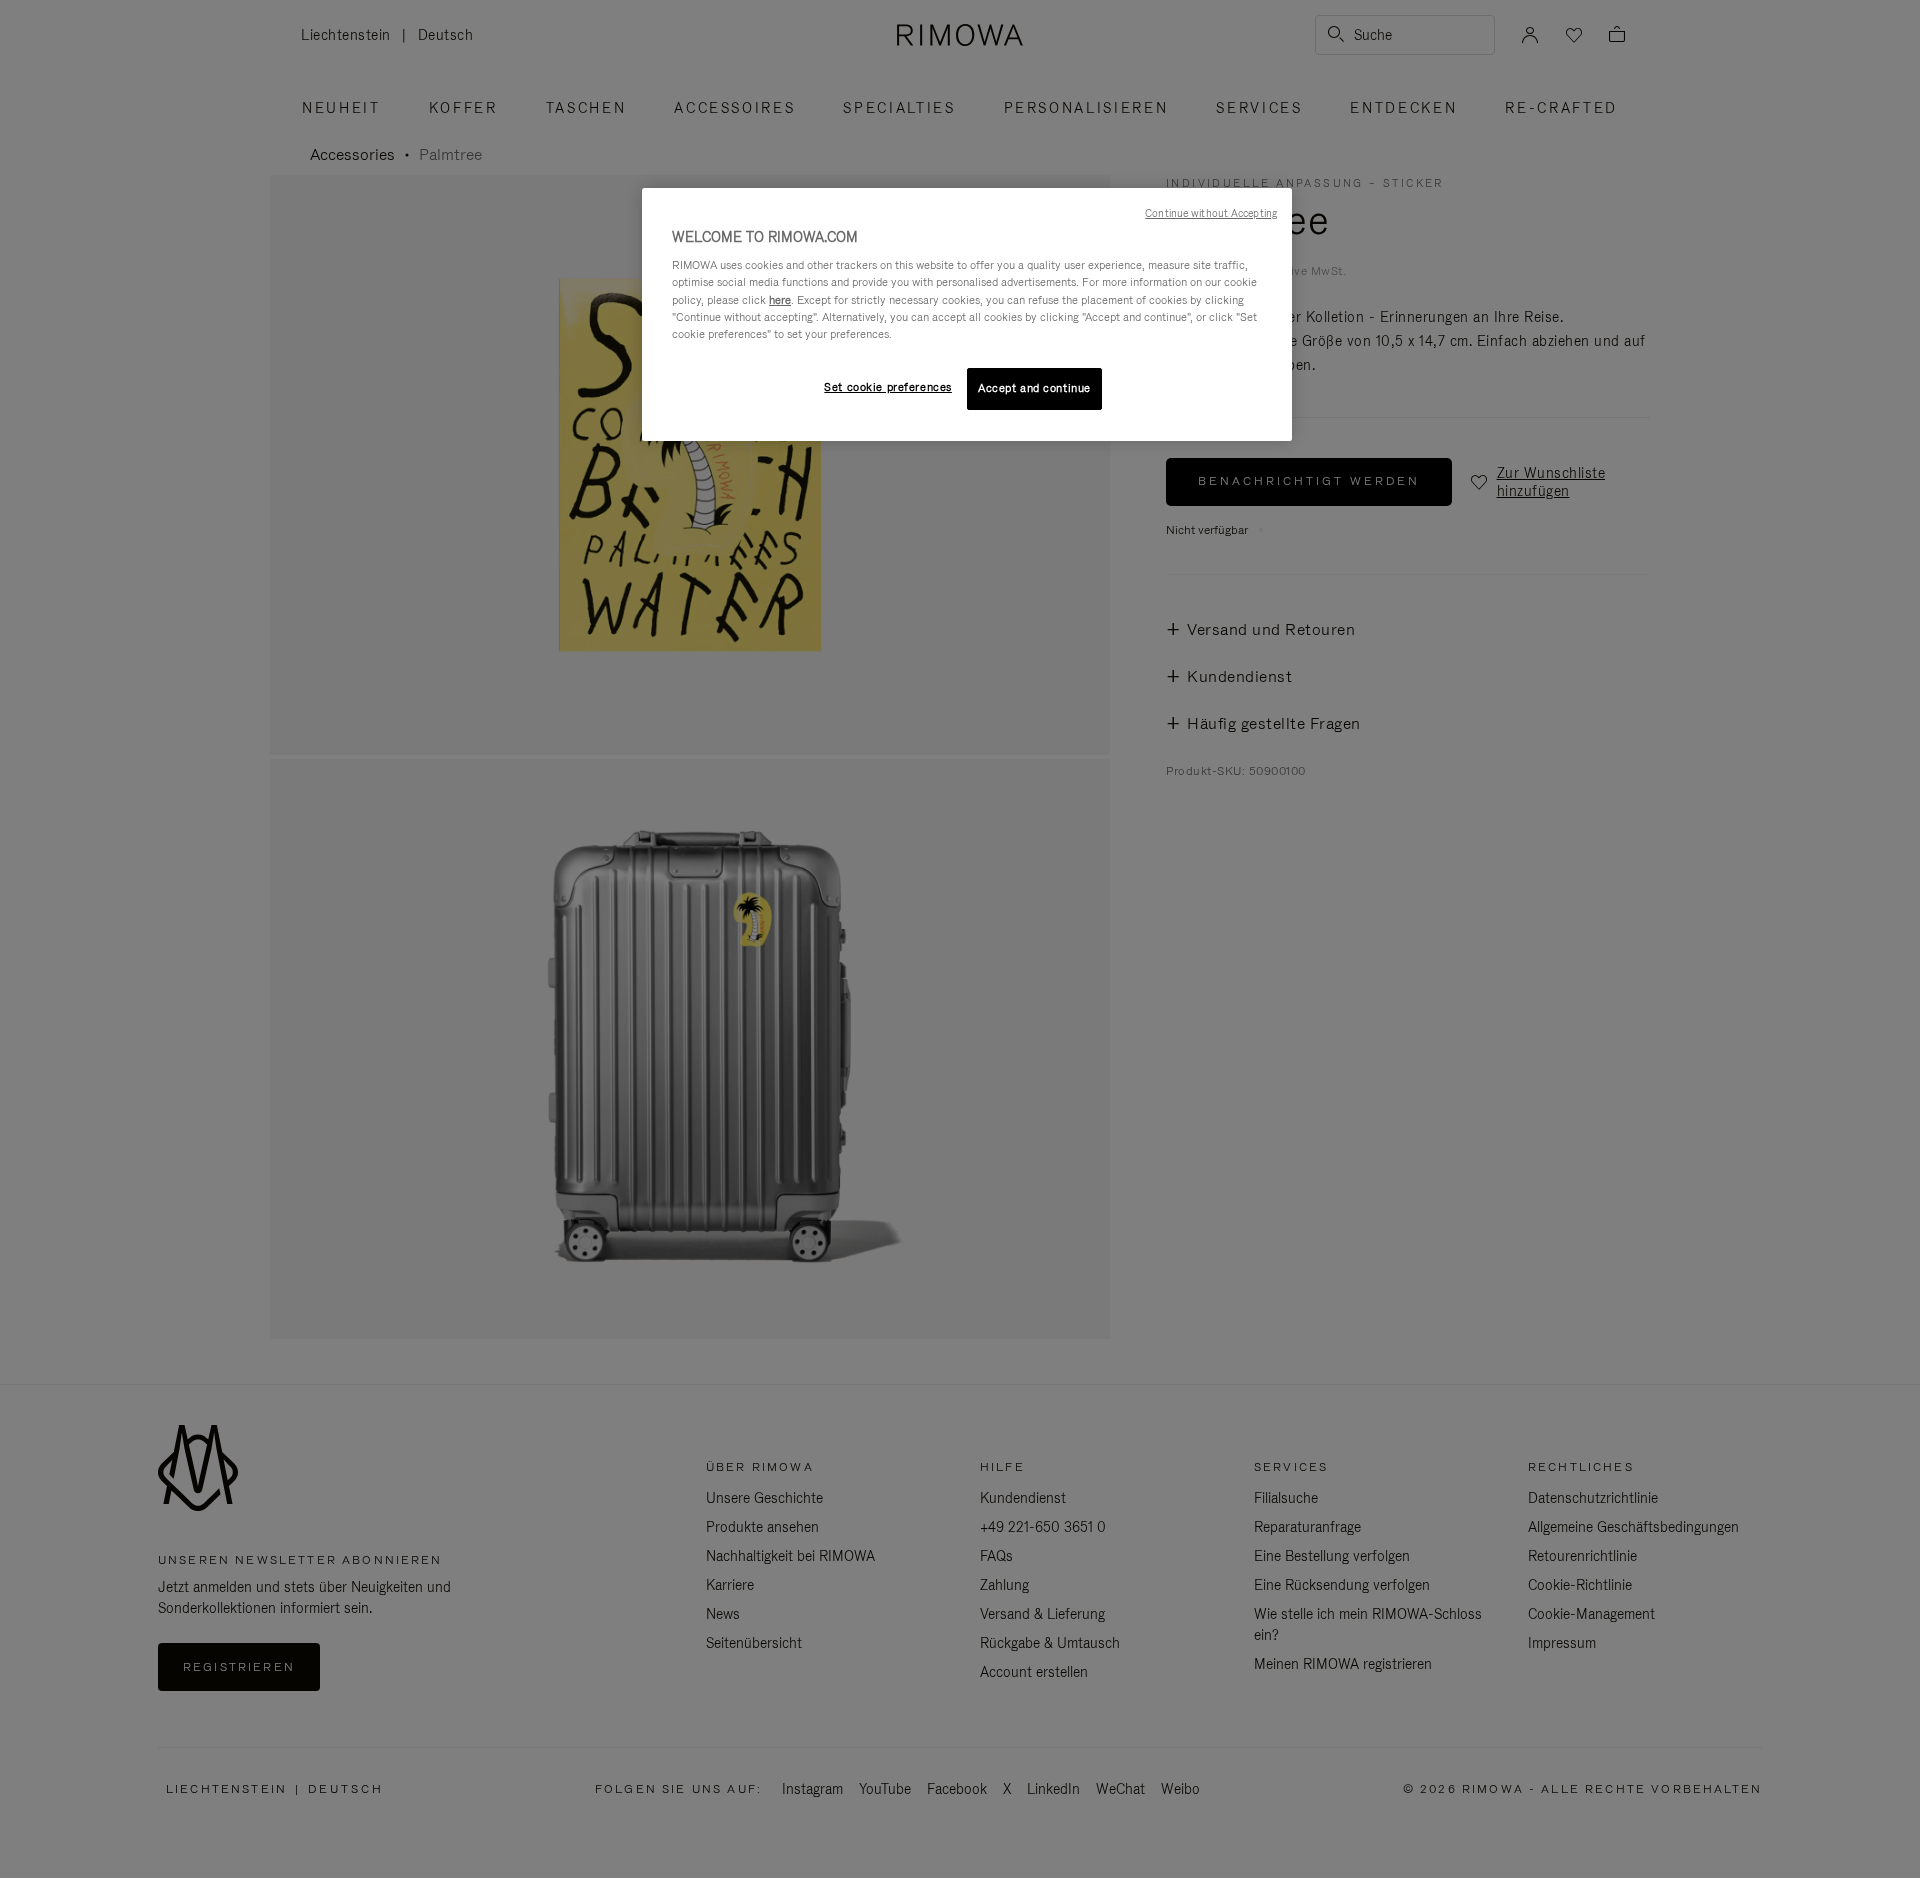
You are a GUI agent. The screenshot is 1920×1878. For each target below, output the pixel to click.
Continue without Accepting (1211, 213)
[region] (967, 314)
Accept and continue (1034, 388)
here (780, 300)
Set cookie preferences (888, 387)
